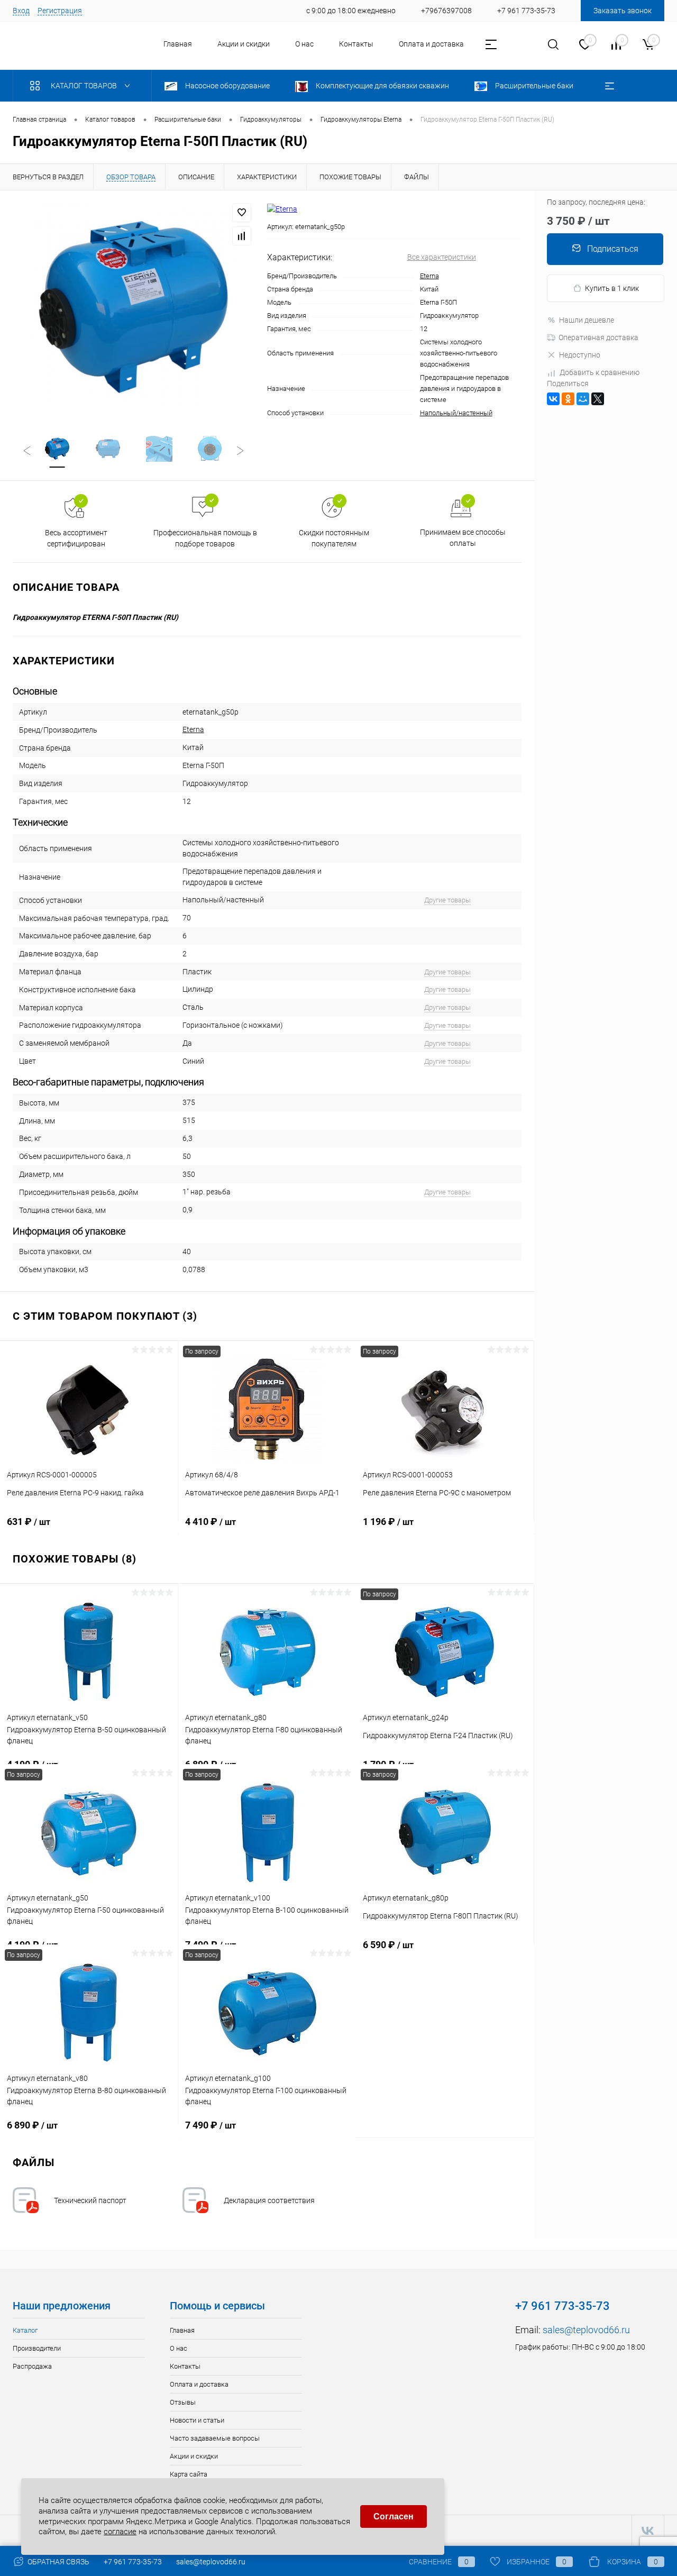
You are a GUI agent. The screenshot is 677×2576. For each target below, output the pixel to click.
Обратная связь (58, 2562)
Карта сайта (189, 2474)
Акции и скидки (244, 44)
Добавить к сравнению (600, 372)
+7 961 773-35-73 (133, 2562)
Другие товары (447, 900)
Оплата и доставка (431, 44)
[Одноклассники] (568, 399)
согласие (120, 2532)
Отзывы (183, 2402)
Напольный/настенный (456, 413)
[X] (598, 399)
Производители (37, 2348)
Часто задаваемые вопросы (215, 2438)
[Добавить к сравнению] (242, 236)
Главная (178, 44)
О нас (304, 44)
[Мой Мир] (583, 399)
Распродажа (32, 2366)
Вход (21, 11)
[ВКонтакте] (553, 399)
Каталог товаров (85, 86)
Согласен (394, 2516)
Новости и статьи (197, 2420)
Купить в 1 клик (612, 288)
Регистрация (60, 11)
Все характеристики (442, 257)
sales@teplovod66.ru (586, 2330)
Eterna (429, 276)
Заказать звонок (623, 11)
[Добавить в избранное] (242, 213)
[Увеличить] (134, 306)
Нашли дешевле (587, 320)
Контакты (356, 44)
